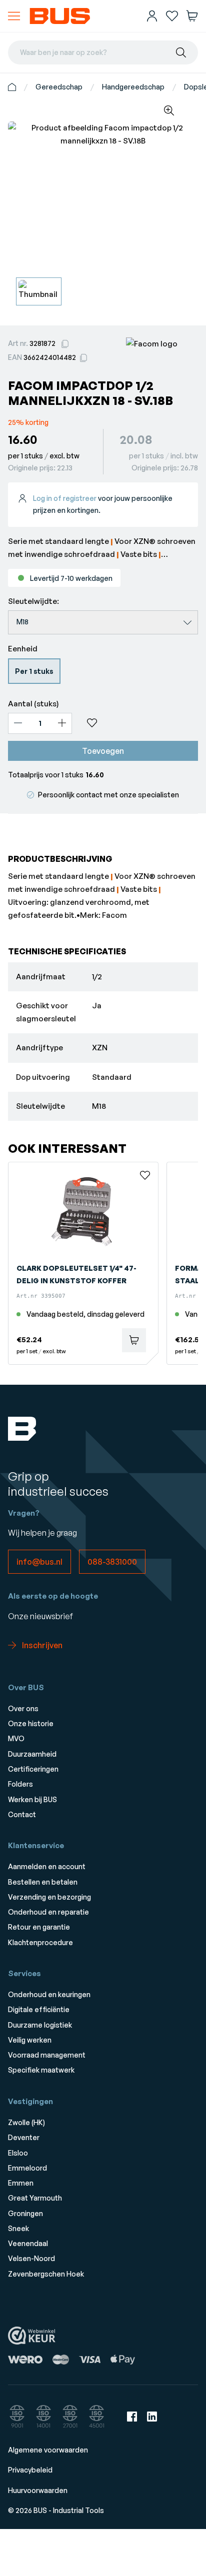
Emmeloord (27, 2168)
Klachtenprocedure (40, 1942)
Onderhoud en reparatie (48, 1912)
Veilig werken (30, 2040)
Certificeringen (33, 1769)
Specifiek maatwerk (41, 2070)
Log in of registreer (65, 498)
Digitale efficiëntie (39, 2009)
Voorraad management (47, 2055)
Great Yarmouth (35, 2198)
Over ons (23, 1708)
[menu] (14, 16)
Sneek (18, 2228)
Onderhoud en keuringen (49, 1994)
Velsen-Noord (31, 2258)
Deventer (24, 2137)
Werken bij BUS (32, 1799)
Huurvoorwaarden (38, 2490)
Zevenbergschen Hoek (46, 2274)
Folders (20, 1784)
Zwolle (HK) (26, 2122)
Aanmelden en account (47, 1866)
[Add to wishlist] (139, 723)
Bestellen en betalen (43, 1882)
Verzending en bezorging (49, 1897)
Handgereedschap (133, 87)
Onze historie (31, 1723)
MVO (16, 1738)
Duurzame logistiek (40, 2025)
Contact (22, 1814)
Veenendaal (28, 2243)
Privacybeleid (30, 2470)
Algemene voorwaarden (48, 2450)
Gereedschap (59, 87)
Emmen (21, 2183)
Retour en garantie (39, 1927)
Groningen (25, 2213)
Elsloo (18, 2153)
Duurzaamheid (32, 1754)
